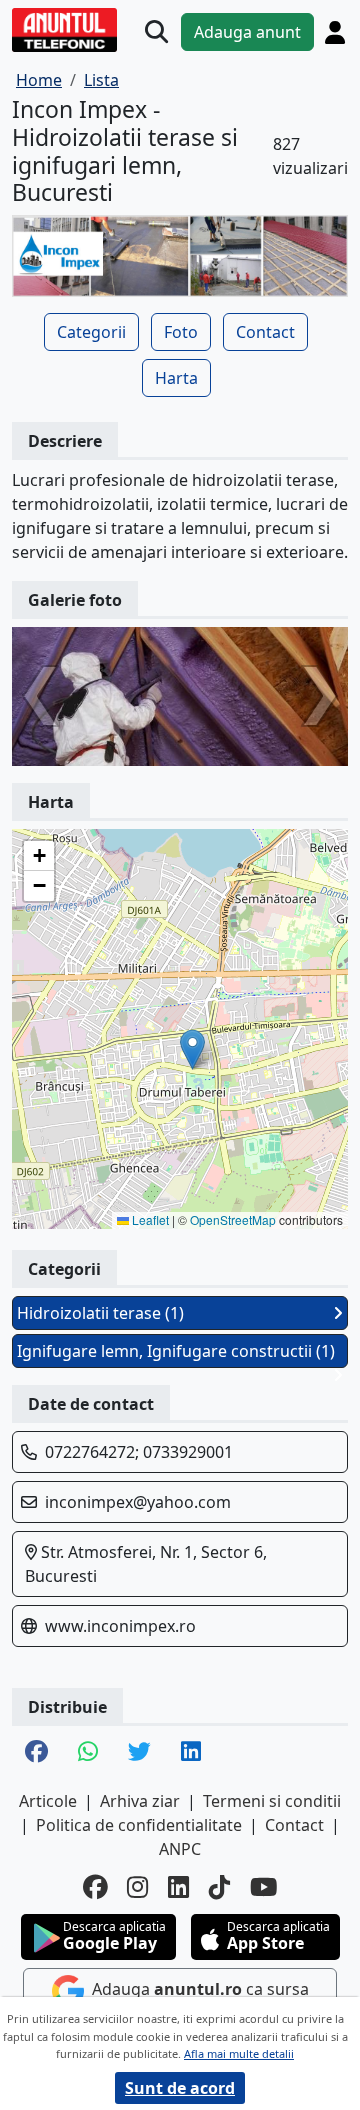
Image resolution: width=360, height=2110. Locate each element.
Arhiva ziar (140, 1801)
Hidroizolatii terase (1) (100, 1313)
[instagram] (137, 1887)
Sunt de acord (180, 2088)
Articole (48, 1801)
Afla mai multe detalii (239, 2053)
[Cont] (335, 32)
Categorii (91, 332)
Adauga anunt (247, 32)
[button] (192, 1049)
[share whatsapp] (88, 1753)
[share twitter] (139, 1753)
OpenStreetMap (233, 1219)
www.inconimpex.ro (120, 1626)
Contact (265, 332)
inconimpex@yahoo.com (138, 1502)
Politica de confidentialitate (139, 1825)
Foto (181, 332)
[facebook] (95, 1887)
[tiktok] (219, 1887)
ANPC (180, 1849)
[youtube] (264, 1887)
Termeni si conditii (272, 1801)
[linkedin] (178, 1887)
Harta (176, 378)
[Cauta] (156, 32)
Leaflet (149, 1219)
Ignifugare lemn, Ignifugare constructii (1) (176, 1351)
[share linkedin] (191, 1753)
